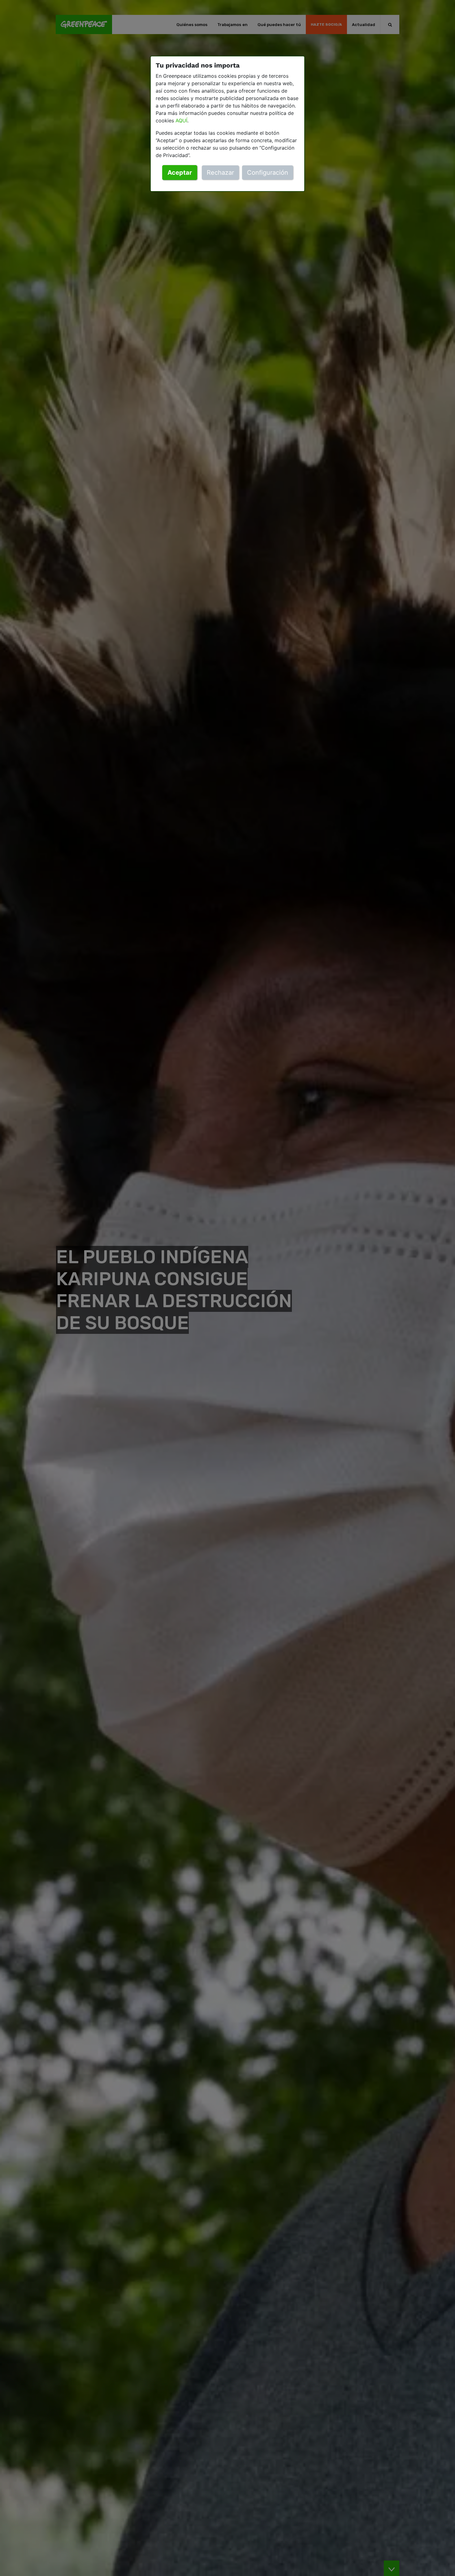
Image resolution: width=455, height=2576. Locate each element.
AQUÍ (181, 120)
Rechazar (220, 173)
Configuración (268, 173)
